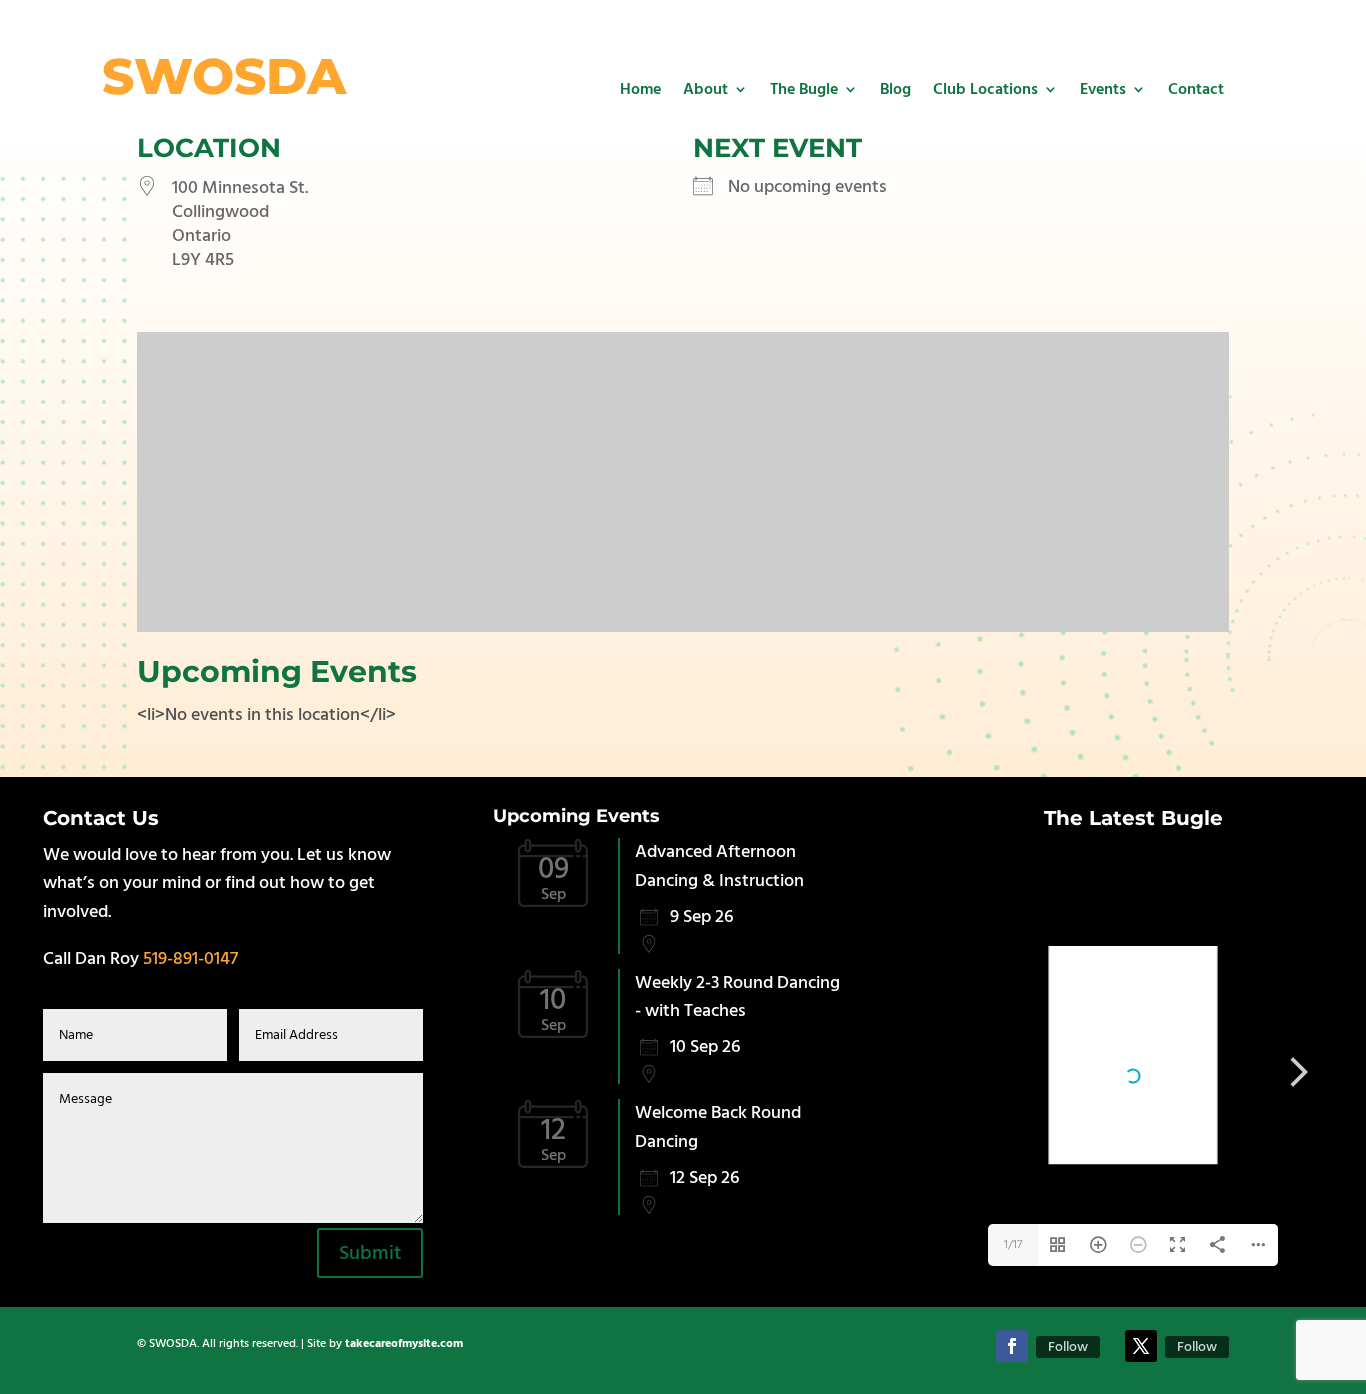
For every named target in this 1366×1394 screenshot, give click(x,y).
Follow (1068, 1347)
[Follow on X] (1141, 1346)
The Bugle (804, 89)
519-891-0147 (190, 958)
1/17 (1013, 1244)
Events (1103, 89)
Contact (1196, 89)
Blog (895, 89)
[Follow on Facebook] (1012, 1346)
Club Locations (985, 89)
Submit (370, 1253)
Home (640, 89)
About (705, 89)
